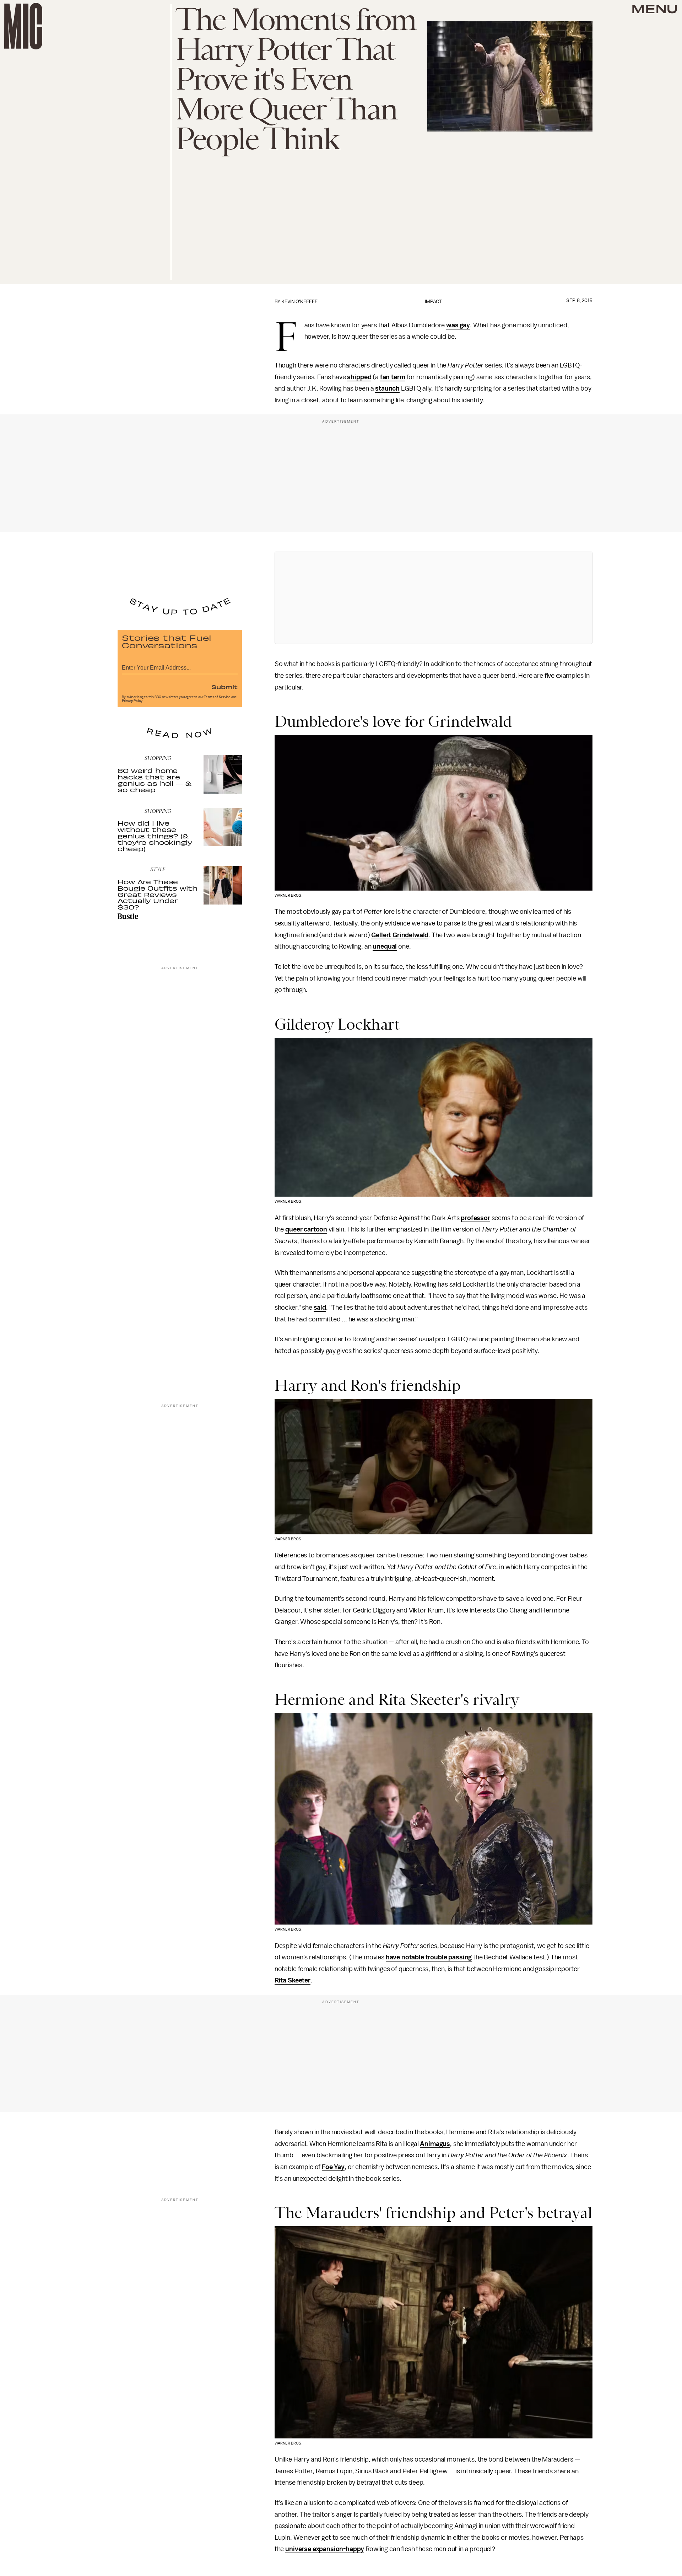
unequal (385, 946)
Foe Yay (333, 2167)
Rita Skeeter (293, 1980)
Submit (224, 687)
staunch (387, 388)
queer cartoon (306, 1229)
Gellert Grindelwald (400, 935)
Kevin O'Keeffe (299, 302)
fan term (393, 377)
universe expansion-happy (325, 2549)
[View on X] (433, 598)
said (320, 1308)
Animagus (435, 2144)
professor (475, 1218)
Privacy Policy (132, 701)
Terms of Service (217, 697)
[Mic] (23, 26)
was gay (458, 325)
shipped (359, 377)
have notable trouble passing (429, 1957)
